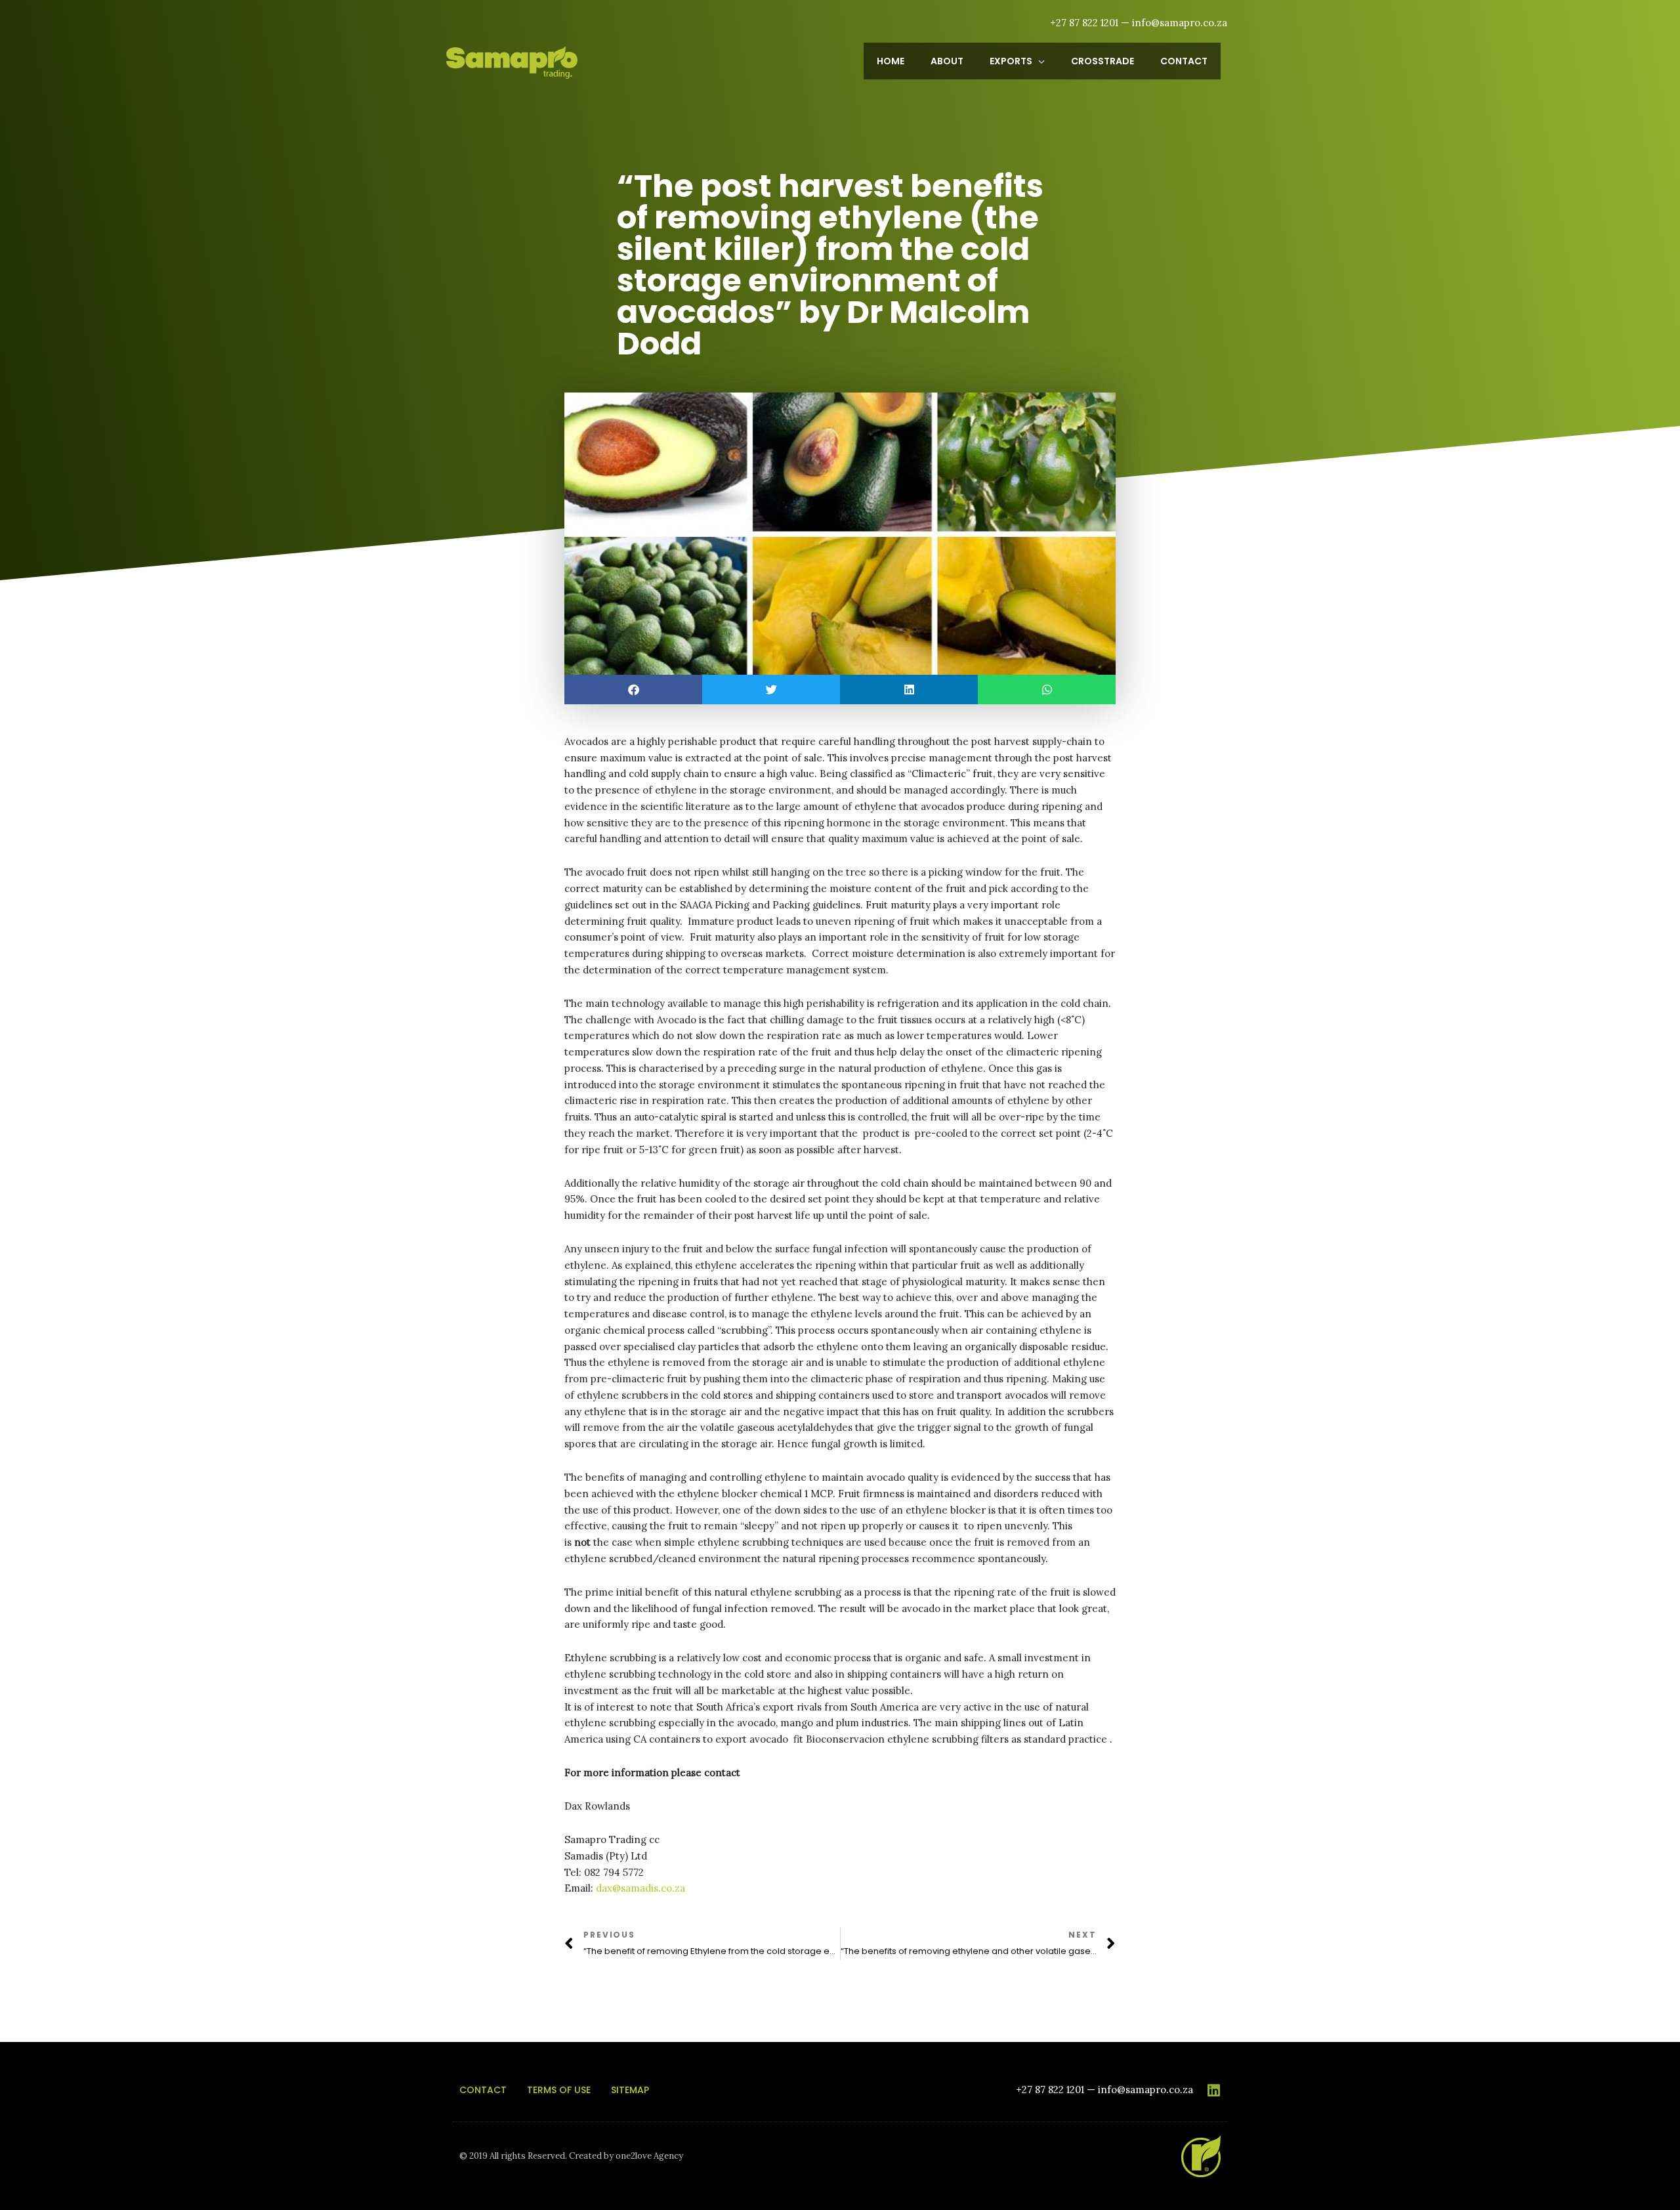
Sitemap (630, 2090)
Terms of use (559, 2090)
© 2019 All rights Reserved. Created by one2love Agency (571, 2156)
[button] (633, 690)
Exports (1011, 61)
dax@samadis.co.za (640, 1888)
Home (891, 61)
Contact (1184, 61)
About (947, 61)
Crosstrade (1102, 61)
